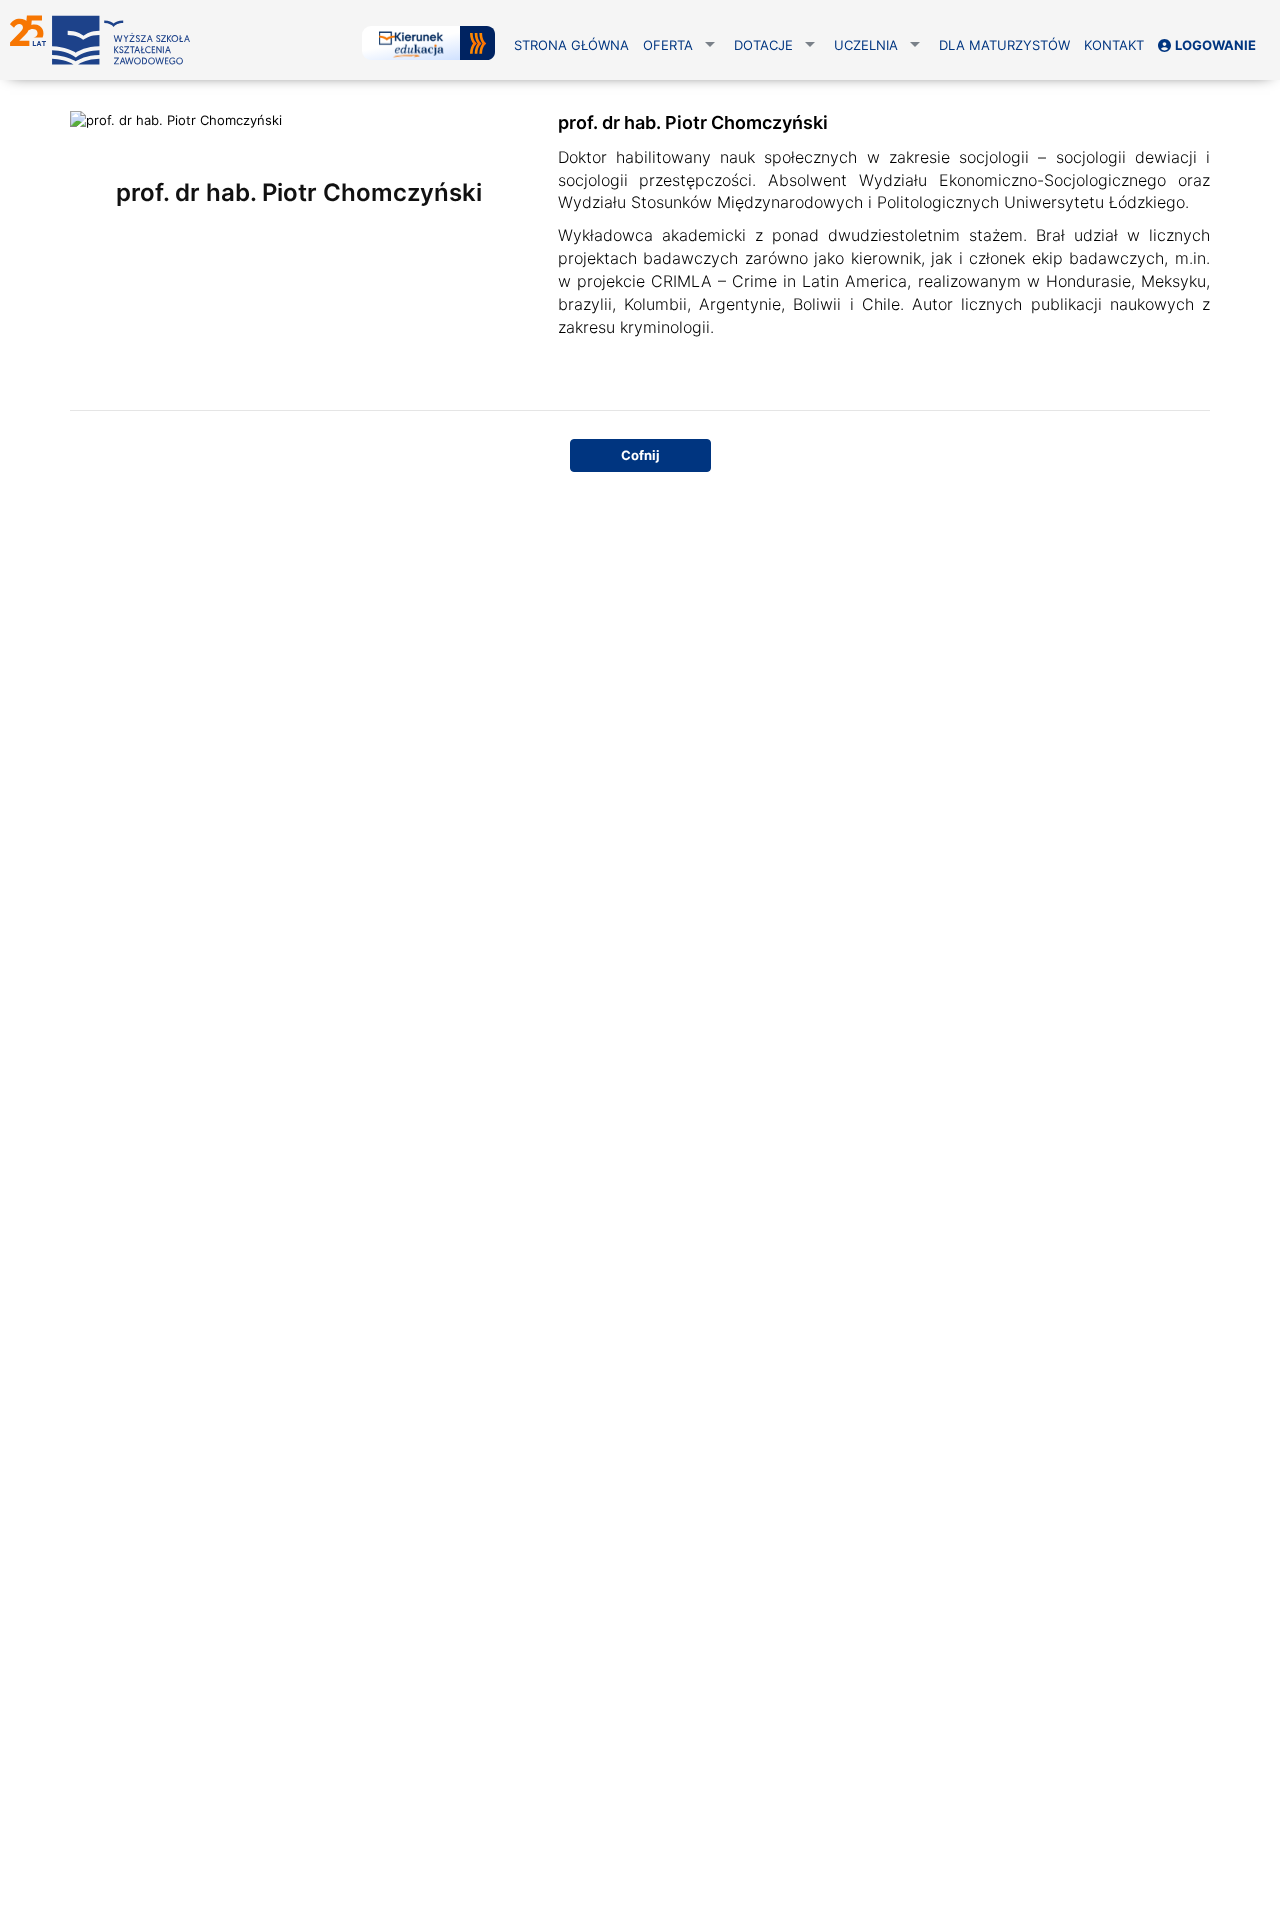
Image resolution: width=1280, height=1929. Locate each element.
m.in (1190, 258)
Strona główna (571, 45)
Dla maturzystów (1004, 45)
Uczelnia (866, 45)
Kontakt (1114, 45)
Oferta (668, 45)
